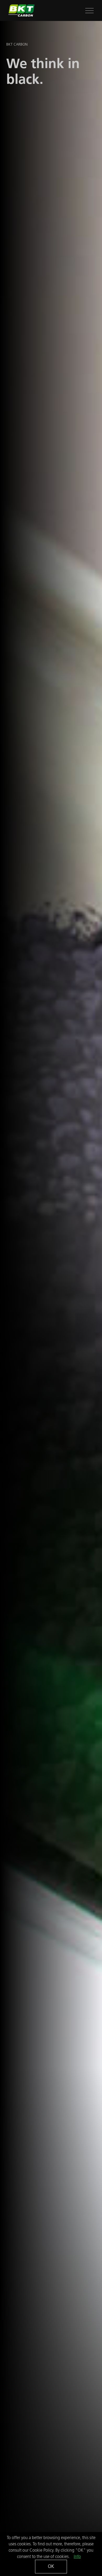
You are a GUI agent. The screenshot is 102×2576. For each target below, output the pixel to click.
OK (51, 2566)
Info (77, 2556)
